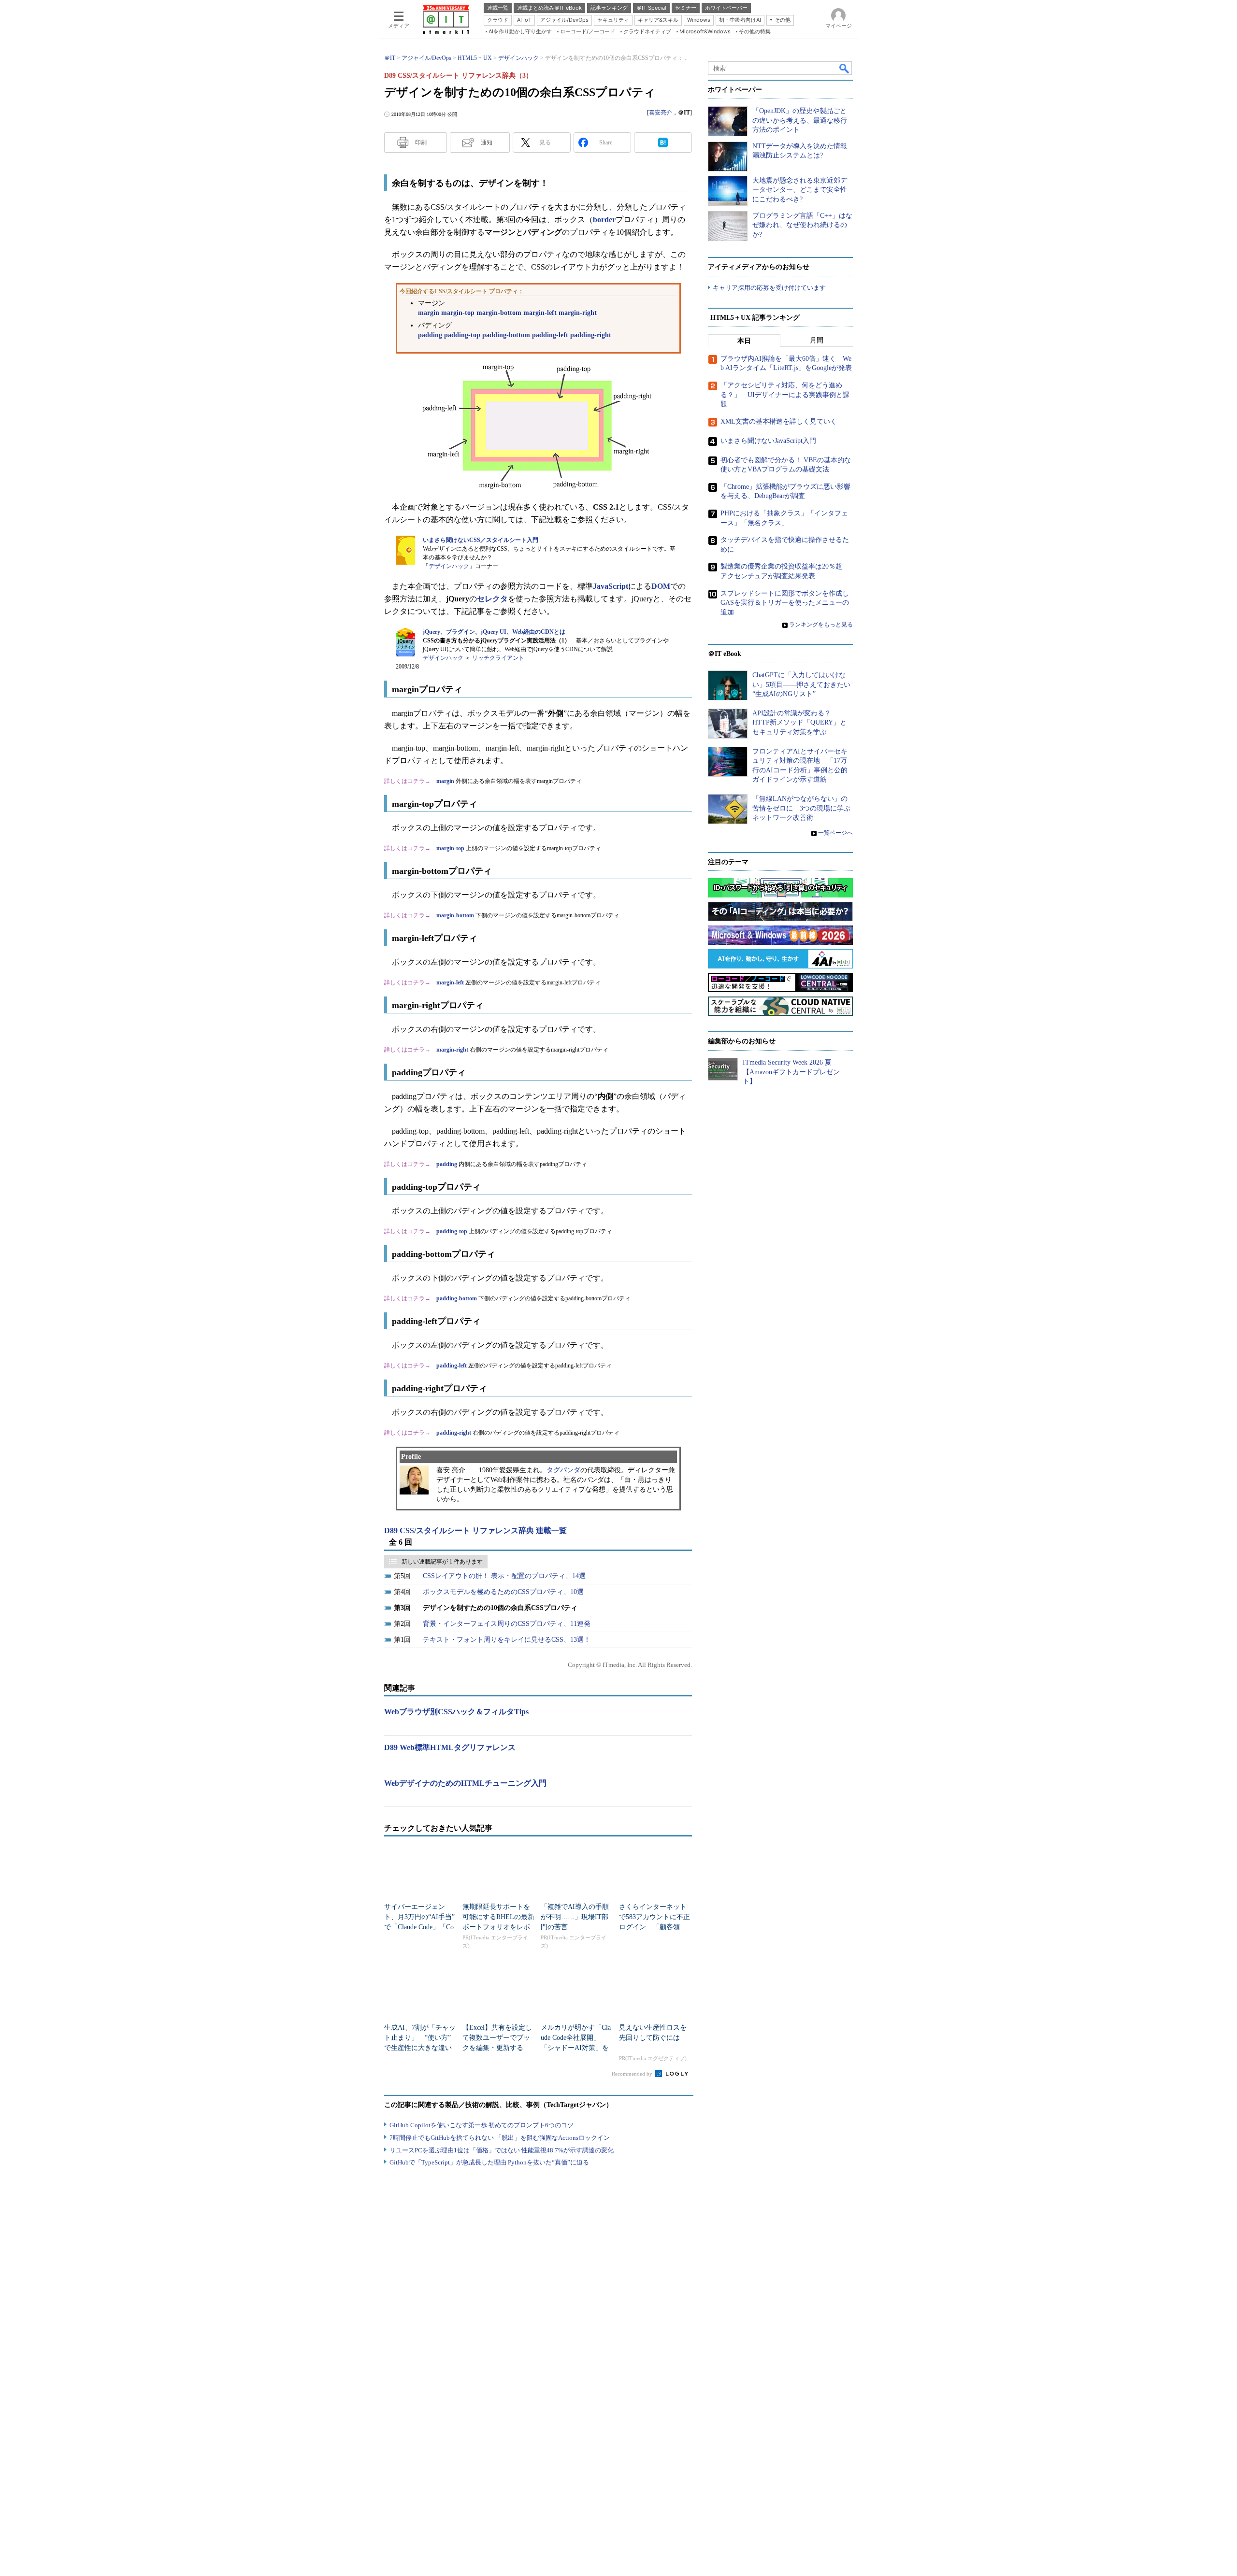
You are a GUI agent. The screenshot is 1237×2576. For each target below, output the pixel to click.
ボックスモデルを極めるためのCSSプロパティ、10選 (503, 1592)
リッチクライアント (498, 658)
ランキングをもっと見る (821, 625)
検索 (845, 68)
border (604, 220)
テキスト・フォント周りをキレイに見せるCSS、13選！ (507, 1640)
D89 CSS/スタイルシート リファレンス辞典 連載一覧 (475, 1530)
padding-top (462, 335)
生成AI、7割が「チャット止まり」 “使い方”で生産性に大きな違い (420, 2038)
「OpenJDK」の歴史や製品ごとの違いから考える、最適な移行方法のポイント (800, 120)
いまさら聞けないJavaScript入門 (768, 441)
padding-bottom (506, 335)
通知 (487, 142)
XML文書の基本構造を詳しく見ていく (779, 421)
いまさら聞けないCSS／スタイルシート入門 (481, 540)
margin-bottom (499, 313)
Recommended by (633, 2074)
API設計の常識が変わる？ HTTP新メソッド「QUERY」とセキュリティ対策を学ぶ (799, 723)
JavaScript (611, 586)
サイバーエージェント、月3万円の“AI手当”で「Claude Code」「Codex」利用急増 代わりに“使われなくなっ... (419, 1927)
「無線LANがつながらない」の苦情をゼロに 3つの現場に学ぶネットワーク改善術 (801, 808)
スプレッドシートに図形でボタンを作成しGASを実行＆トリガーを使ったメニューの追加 (785, 603)
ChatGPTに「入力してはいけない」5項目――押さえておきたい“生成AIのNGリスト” (801, 684)
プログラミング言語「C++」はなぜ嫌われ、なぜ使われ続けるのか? (802, 225)
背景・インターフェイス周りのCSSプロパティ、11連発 (507, 1624)
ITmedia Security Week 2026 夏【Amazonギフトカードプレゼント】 (791, 1072)
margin (429, 313)
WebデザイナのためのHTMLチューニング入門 (465, 1783)
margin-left (540, 313)
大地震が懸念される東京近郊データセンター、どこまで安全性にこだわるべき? (800, 190)
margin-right (578, 313)
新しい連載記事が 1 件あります (442, 1562)
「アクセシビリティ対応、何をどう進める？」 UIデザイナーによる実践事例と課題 (785, 395)
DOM (661, 586)
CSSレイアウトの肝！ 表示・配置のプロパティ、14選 (504, 1576)
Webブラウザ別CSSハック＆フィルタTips (456, 1712)
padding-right (591, 335)
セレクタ (492, 599)
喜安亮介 (661, 113)
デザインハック (449, 566)
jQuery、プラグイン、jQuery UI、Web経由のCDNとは (494, 632)
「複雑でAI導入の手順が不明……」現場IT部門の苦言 (575, 1917)
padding (430, 335)
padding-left (550, 335)
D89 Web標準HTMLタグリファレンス (450, 1747)
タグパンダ (563, 1470)
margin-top (458, 313)
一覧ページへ (835, 833)
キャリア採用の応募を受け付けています (769, 288)
